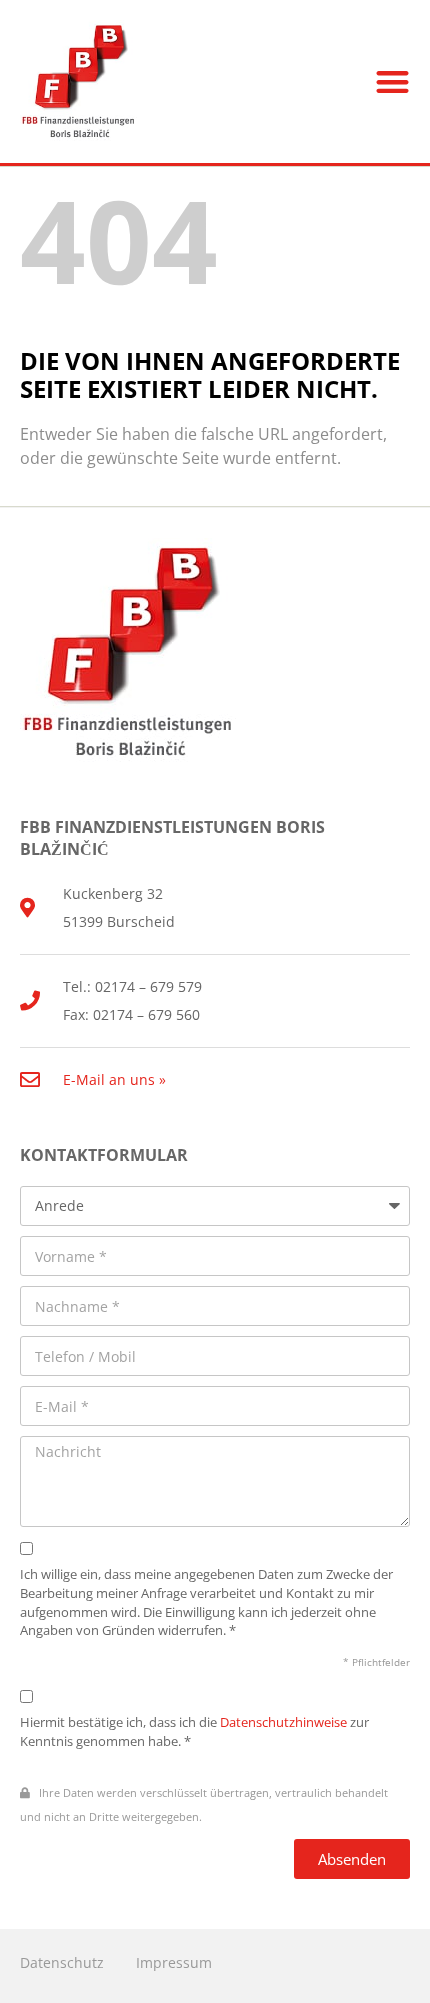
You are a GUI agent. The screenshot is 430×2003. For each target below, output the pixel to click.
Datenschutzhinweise (283, 1722)
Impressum (174, 1962)
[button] (393, 81)
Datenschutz (62, 1962)
